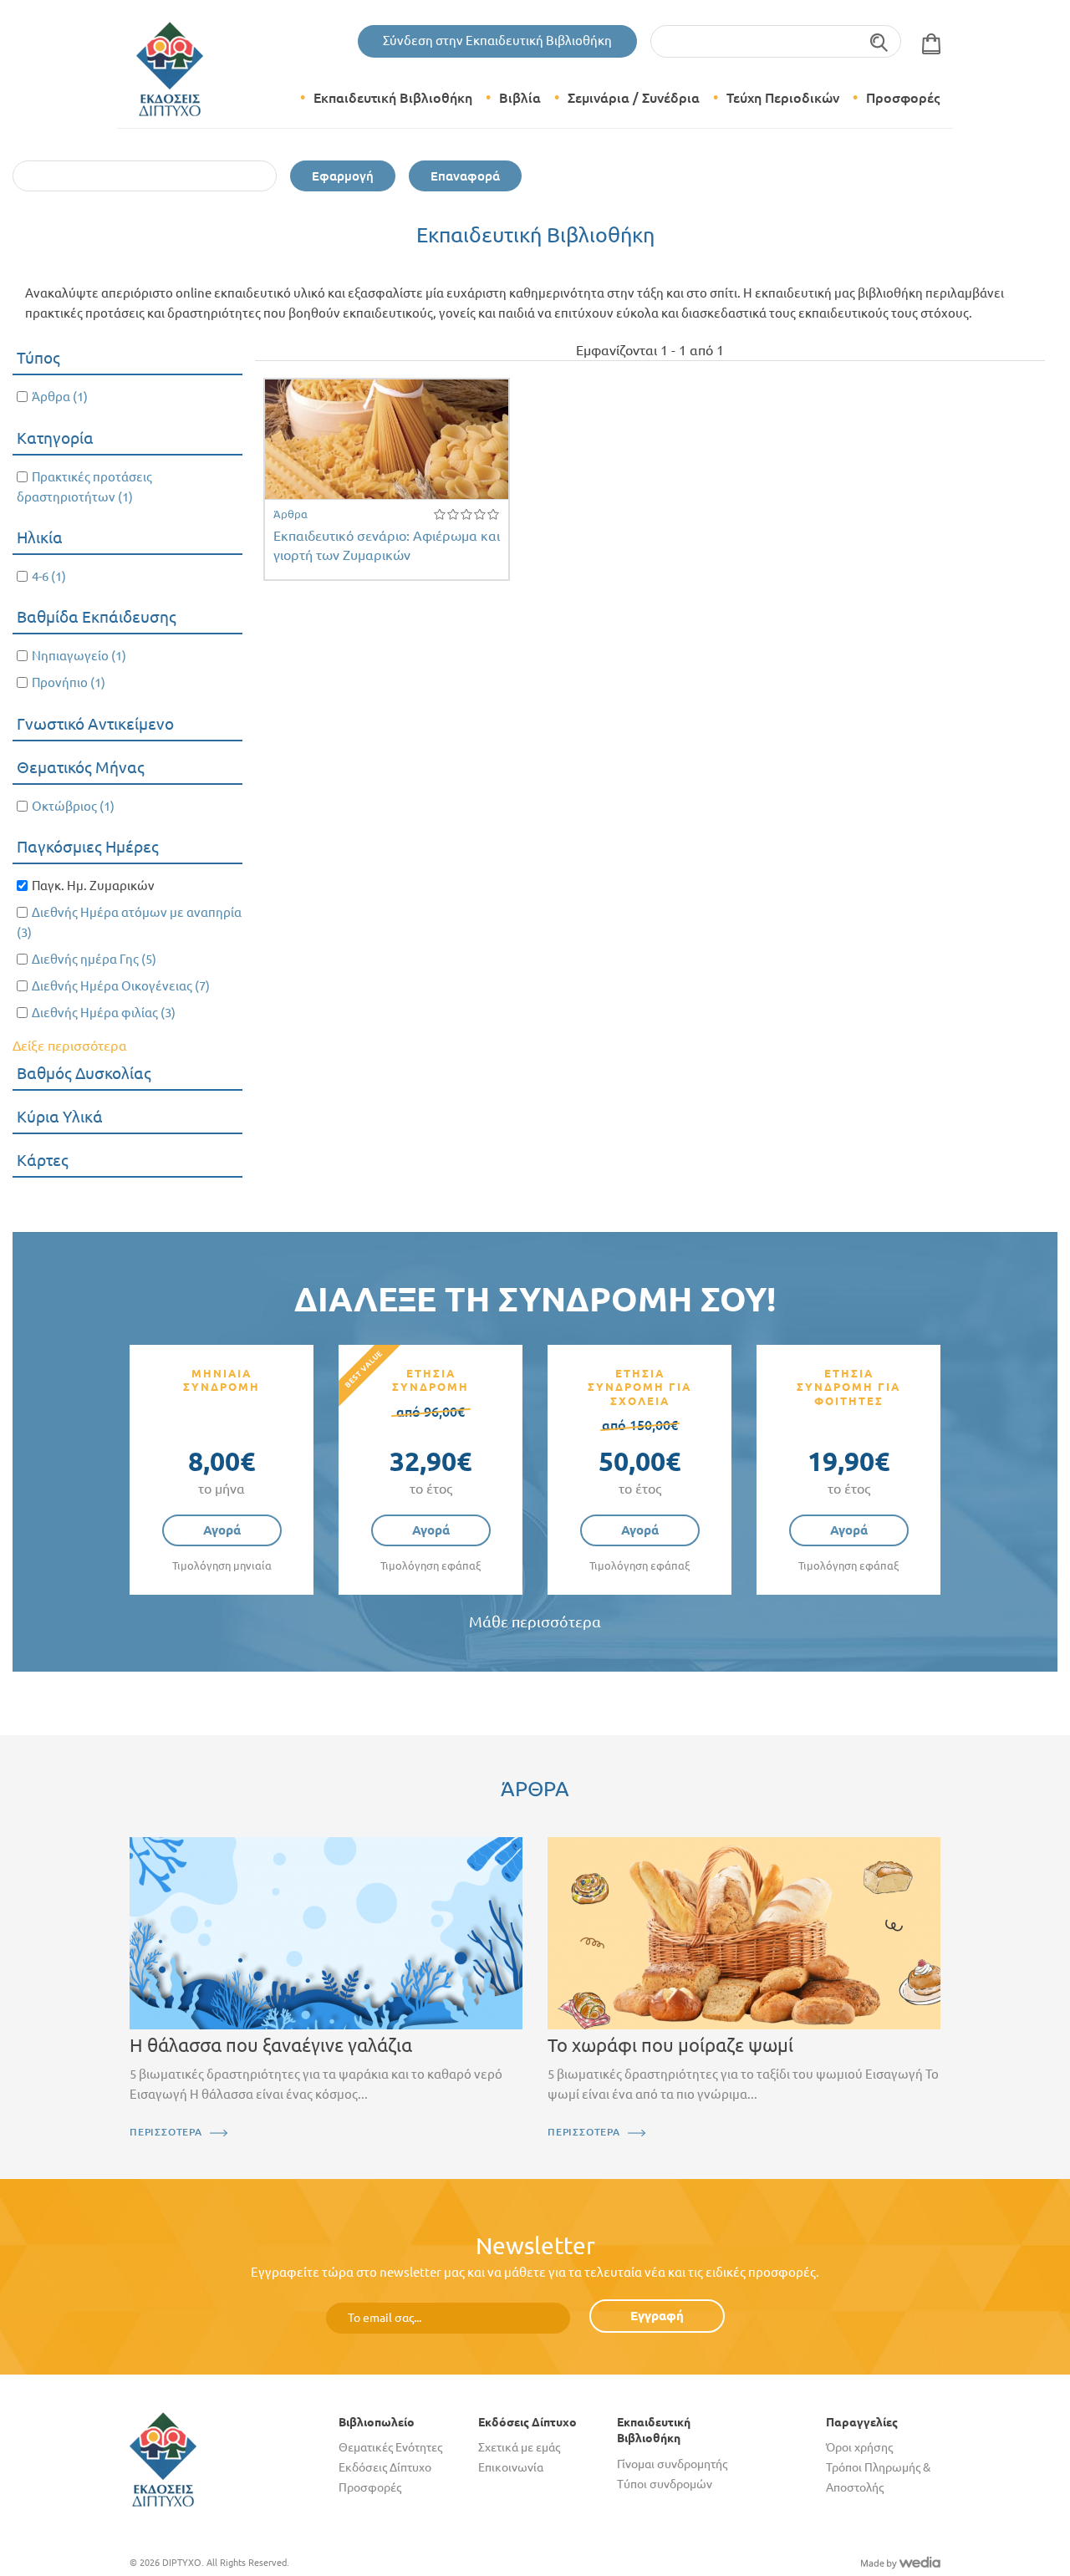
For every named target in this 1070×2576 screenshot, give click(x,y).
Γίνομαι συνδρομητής (672, 2464)
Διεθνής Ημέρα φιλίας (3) (104, 1013)
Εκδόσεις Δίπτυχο (385, 2467)
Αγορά (222, 1530)
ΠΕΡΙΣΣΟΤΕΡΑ (166, 2132)
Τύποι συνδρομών (665, 2484)
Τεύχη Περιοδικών (783, 98)
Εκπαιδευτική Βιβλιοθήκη (393, 98)
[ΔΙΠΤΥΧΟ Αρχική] (163, 2458)
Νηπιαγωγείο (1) (79, 656)
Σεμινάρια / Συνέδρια (634, 98)
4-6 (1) (49, 576)
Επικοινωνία (511, 2467)
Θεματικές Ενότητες (390, 2447)
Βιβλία (520, 98)
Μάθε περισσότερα (535, 1622)
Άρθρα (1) (60, 397)
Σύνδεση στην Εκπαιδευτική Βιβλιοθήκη (497, 41)
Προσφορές (903, 98)
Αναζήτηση (880, 41)
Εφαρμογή (343, 176)
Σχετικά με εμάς (519, 2447)
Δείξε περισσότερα (70, 1046)
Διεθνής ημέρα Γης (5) (94, 959)
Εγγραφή (657, 2316)
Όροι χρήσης (859, 2447)
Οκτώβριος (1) (73, 806)
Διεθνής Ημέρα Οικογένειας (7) (121, 986)
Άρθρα (290, 514)
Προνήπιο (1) (69, 682)
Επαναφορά (465, 176)
